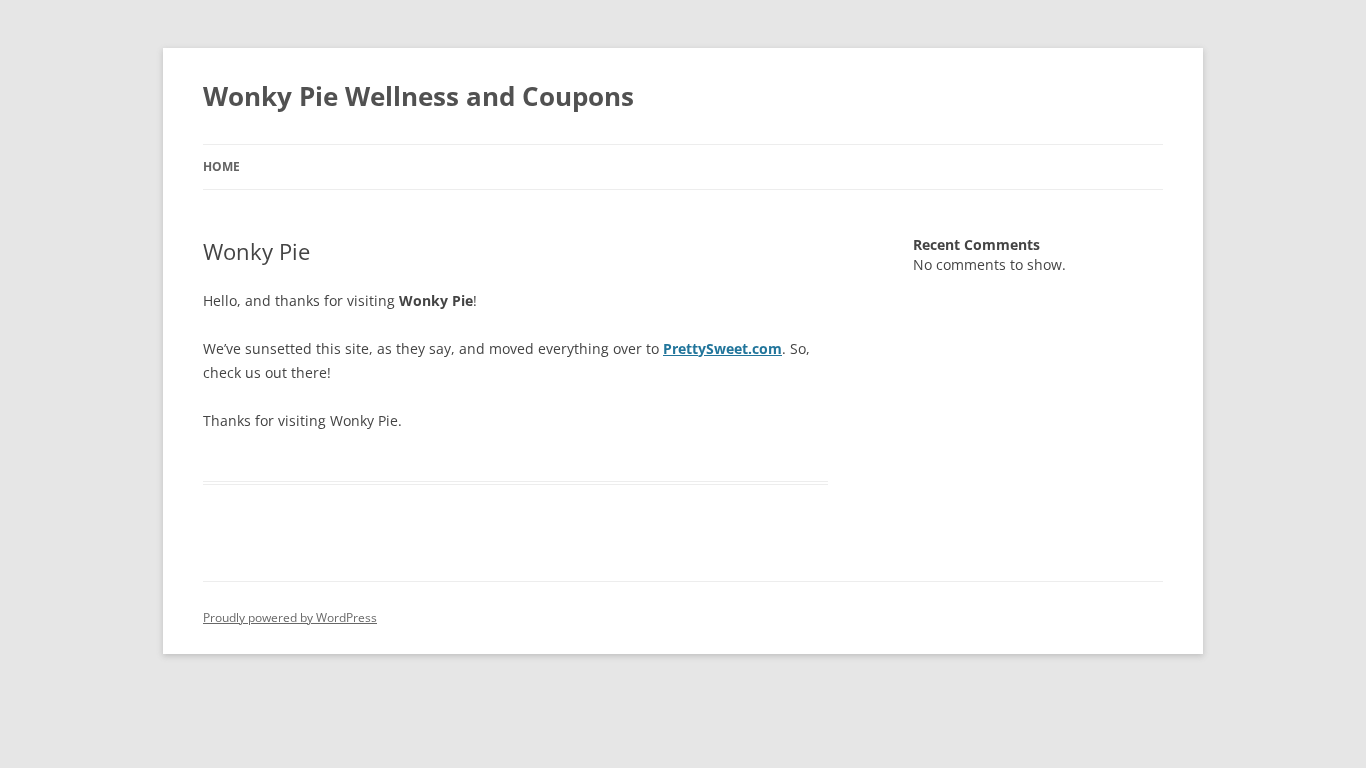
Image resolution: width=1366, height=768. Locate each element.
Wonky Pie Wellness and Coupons (418, 96)
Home (221, 166)
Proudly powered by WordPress (290, 617)
